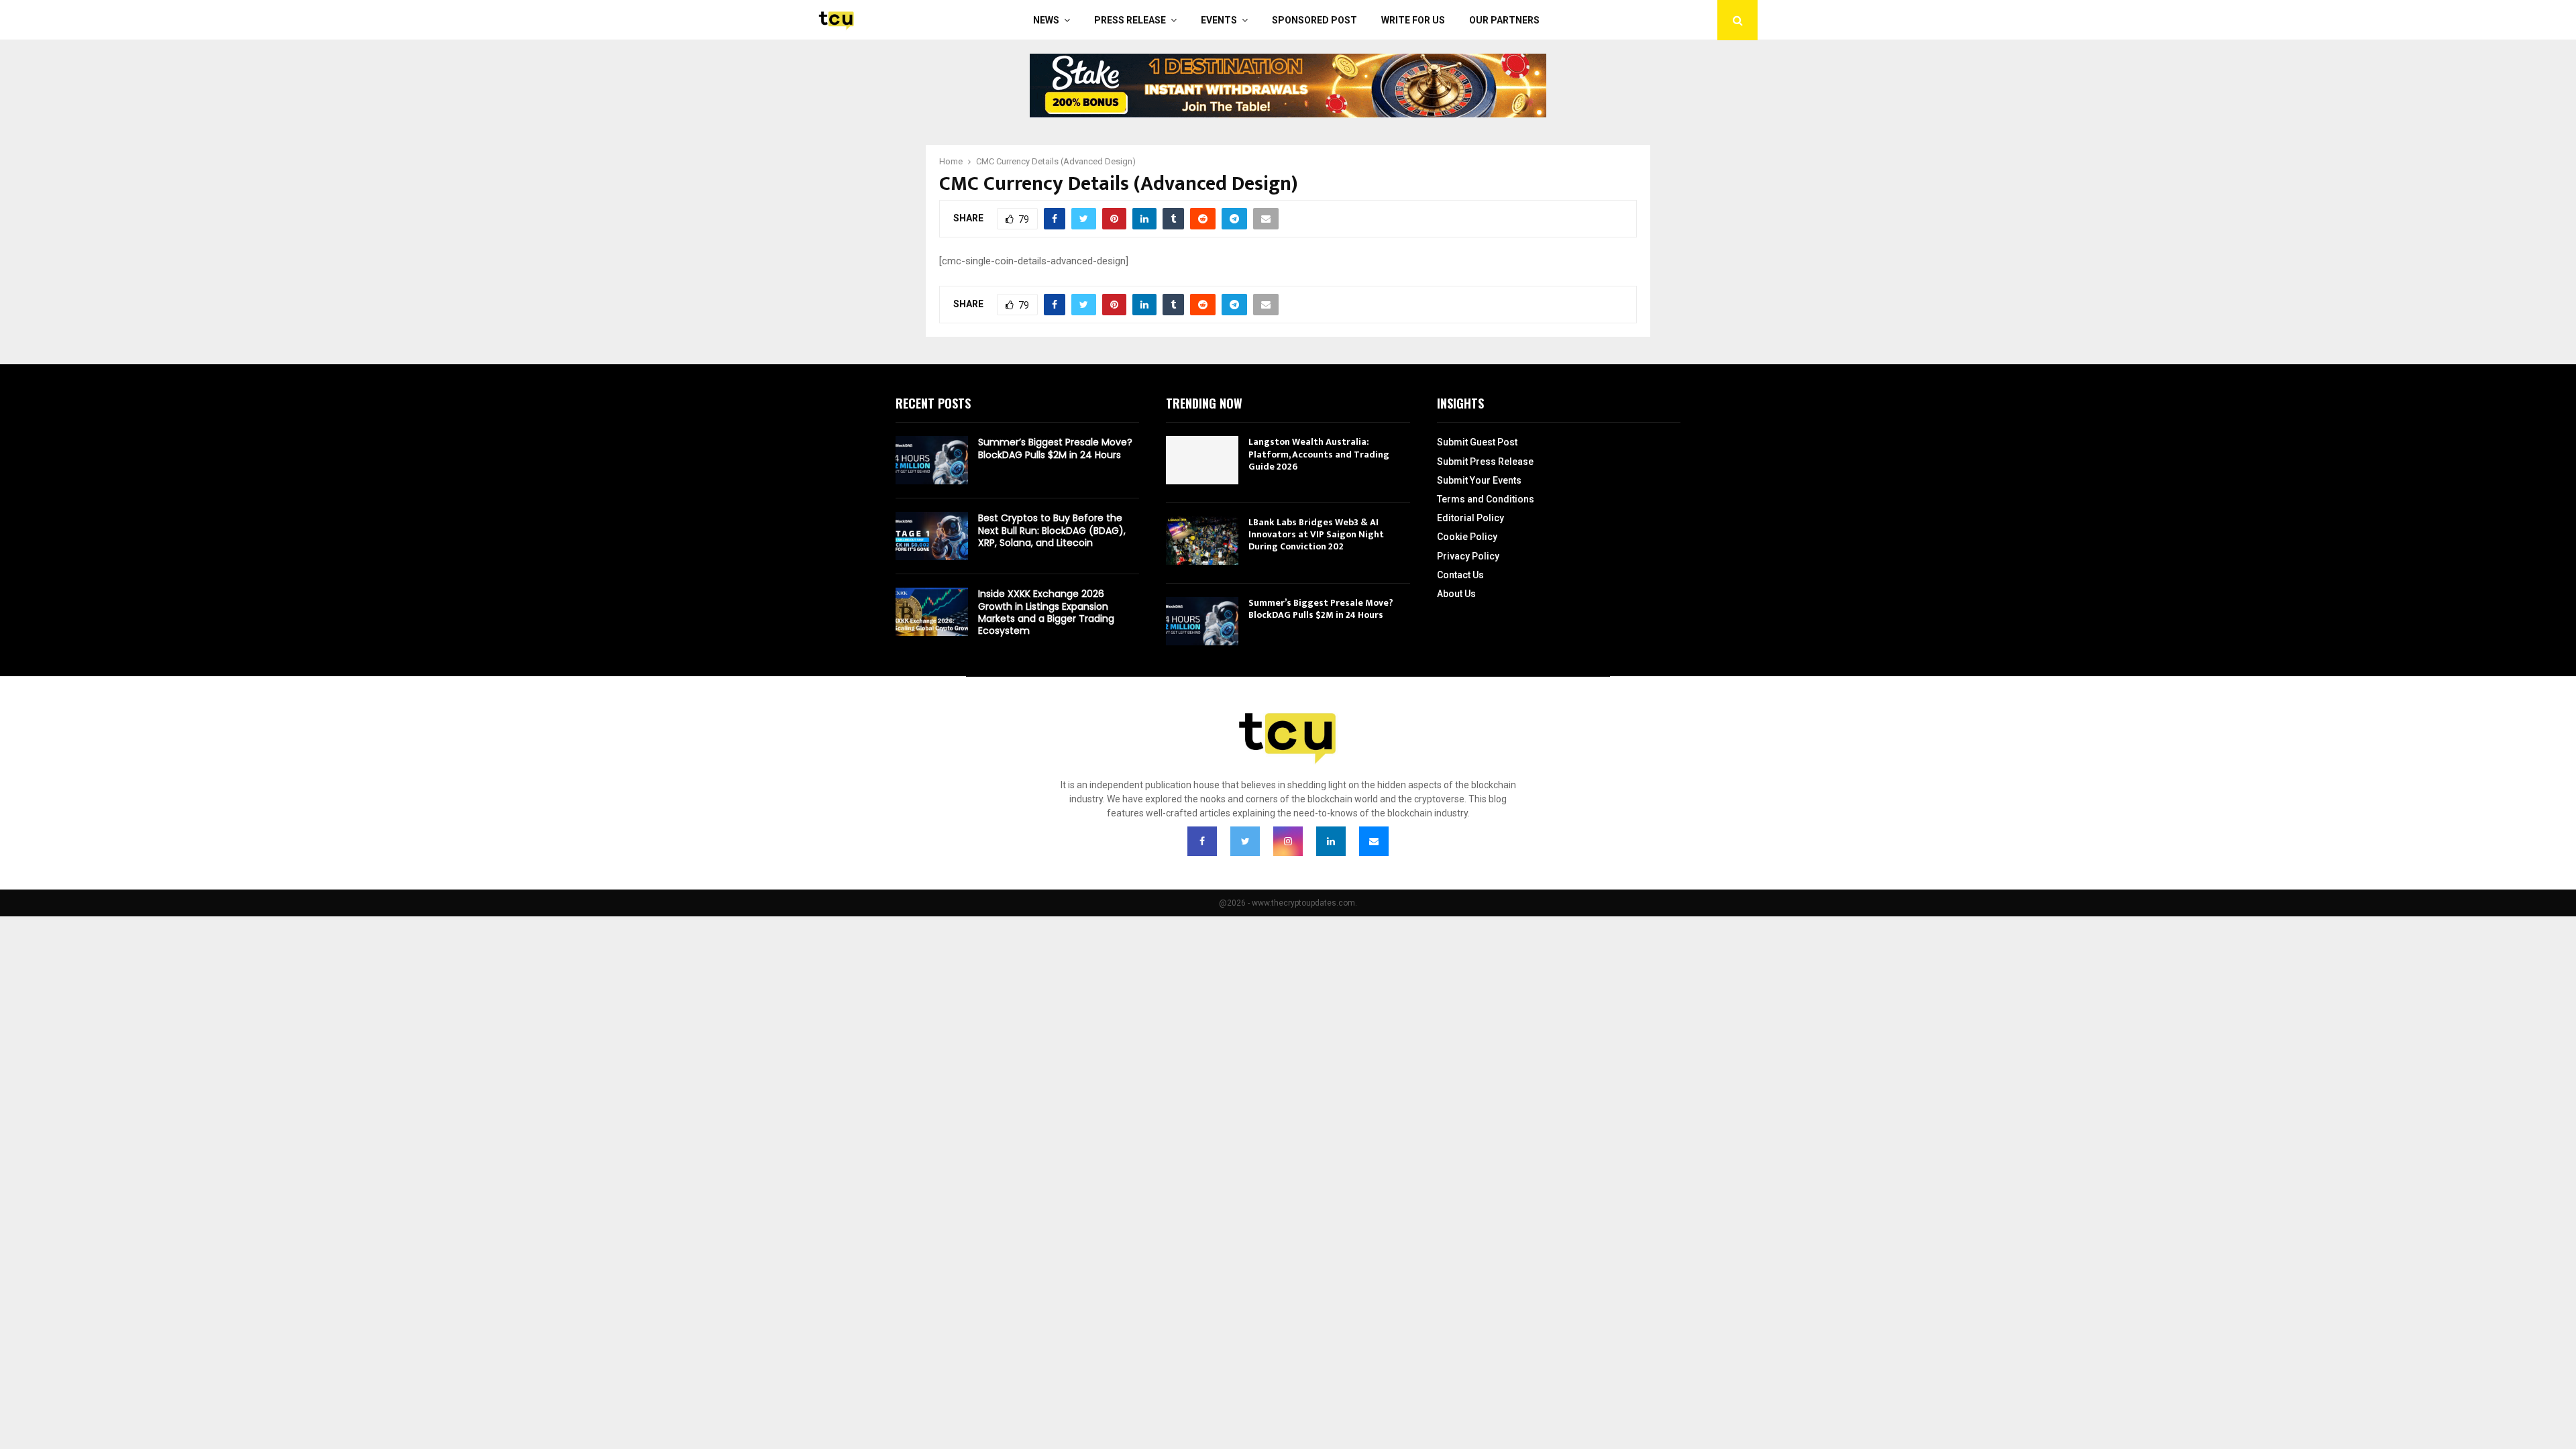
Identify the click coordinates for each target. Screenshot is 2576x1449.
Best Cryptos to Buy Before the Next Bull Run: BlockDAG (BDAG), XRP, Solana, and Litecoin (1052, 530)
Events (1219, 20)
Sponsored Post (1314, 20)
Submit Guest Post (1477, 442)
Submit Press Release (1485, 462)
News (1046, 20)
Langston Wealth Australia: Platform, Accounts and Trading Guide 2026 (1319, 454)
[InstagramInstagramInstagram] (1288, 841)
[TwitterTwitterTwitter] (1245, 841)
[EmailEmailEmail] (1374, 841)
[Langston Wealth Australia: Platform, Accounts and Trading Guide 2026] (1202, 460)
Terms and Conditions (1486, 499)
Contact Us (1460, 575)
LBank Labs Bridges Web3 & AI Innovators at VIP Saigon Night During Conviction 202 (1316, 534)
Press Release (1130, 20)
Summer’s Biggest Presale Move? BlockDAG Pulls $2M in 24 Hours (1055, 448)
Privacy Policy (1468, 556)
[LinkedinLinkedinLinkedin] (1331, 841)
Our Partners (1504, 20)
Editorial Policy (1470, 518)
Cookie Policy (1467, 537)
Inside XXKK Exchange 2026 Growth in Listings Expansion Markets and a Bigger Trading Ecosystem (1046, 612)
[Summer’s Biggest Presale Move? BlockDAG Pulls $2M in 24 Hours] (932, 460)
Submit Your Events (1479, 480)
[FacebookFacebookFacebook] (1202, 841)
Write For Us (1413, 20)
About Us (1456, 594)
